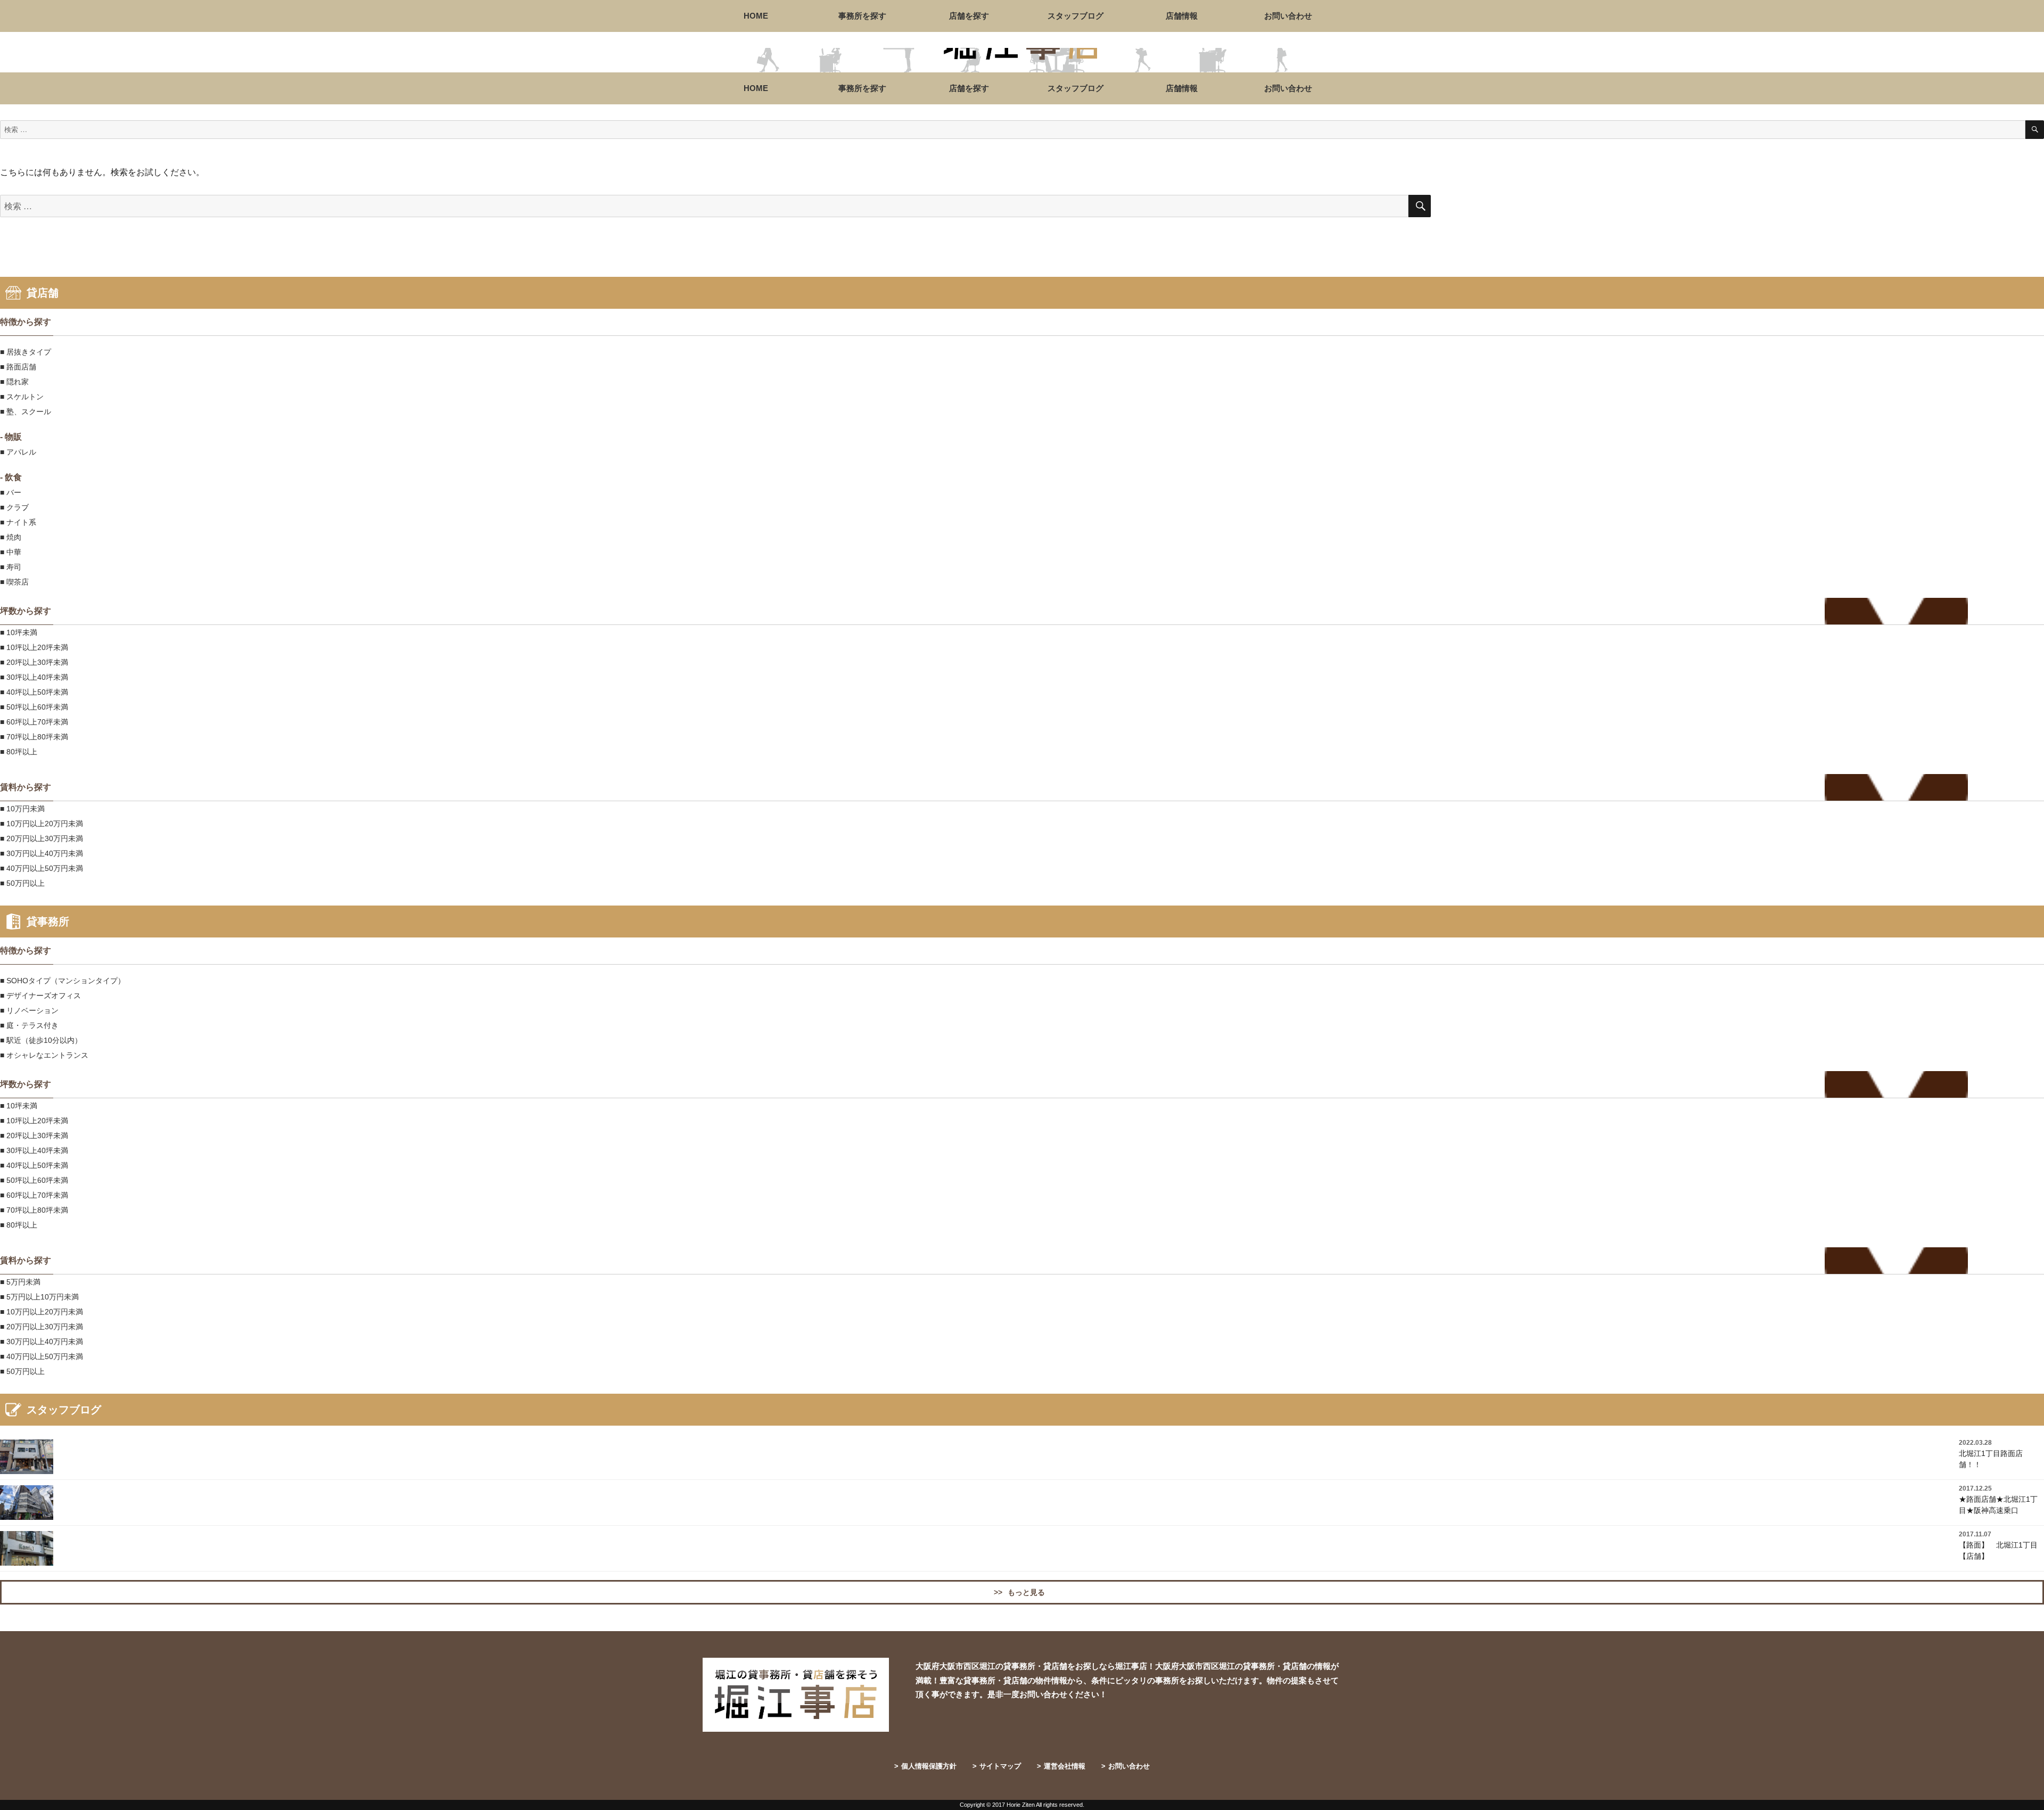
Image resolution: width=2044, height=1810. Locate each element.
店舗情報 (1182, 16)
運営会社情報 (1061, 1766)
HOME (756, 16)
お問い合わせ (1288, 16)
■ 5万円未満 (20, 1282)
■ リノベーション (29, 1010)
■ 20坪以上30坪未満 (34, 662)
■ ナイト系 (18, 522)
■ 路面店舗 (18, 367)
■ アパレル (18, 452)
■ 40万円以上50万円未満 (42, 868)
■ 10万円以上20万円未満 (42, 824)
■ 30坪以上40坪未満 (34, 677)
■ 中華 (11, 552)
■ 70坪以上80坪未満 (34, 737)
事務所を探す (862, 16)
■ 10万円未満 (22, 809)
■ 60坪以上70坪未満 (34, 722)
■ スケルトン (22, 397)
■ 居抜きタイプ (26, 352)
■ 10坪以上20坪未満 (34, 647)
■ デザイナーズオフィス (40, 995)
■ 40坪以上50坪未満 (34, 692)
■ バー (11, 492)
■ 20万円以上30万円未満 (42, 838)
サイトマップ (997, 1766)
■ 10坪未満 (19, 632)
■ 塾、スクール (26, 412)
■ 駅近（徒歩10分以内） (41, 1040)
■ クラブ (14, 507)
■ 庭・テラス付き (29, 1025)
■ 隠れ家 (14, 382)
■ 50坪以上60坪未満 (34, 707)
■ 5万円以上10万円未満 (39, 1297)
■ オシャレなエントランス (44, 1055)
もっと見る (1019, 1592)
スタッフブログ (1075, 16)
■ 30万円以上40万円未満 (42, 853)
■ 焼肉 (11, 537)
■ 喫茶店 (14, 582)
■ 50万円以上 (22, 883)
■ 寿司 (11, 567)
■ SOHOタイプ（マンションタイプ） (63, 981)
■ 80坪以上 (19, 752)
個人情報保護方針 (925, 1766)
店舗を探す (969, 16)
